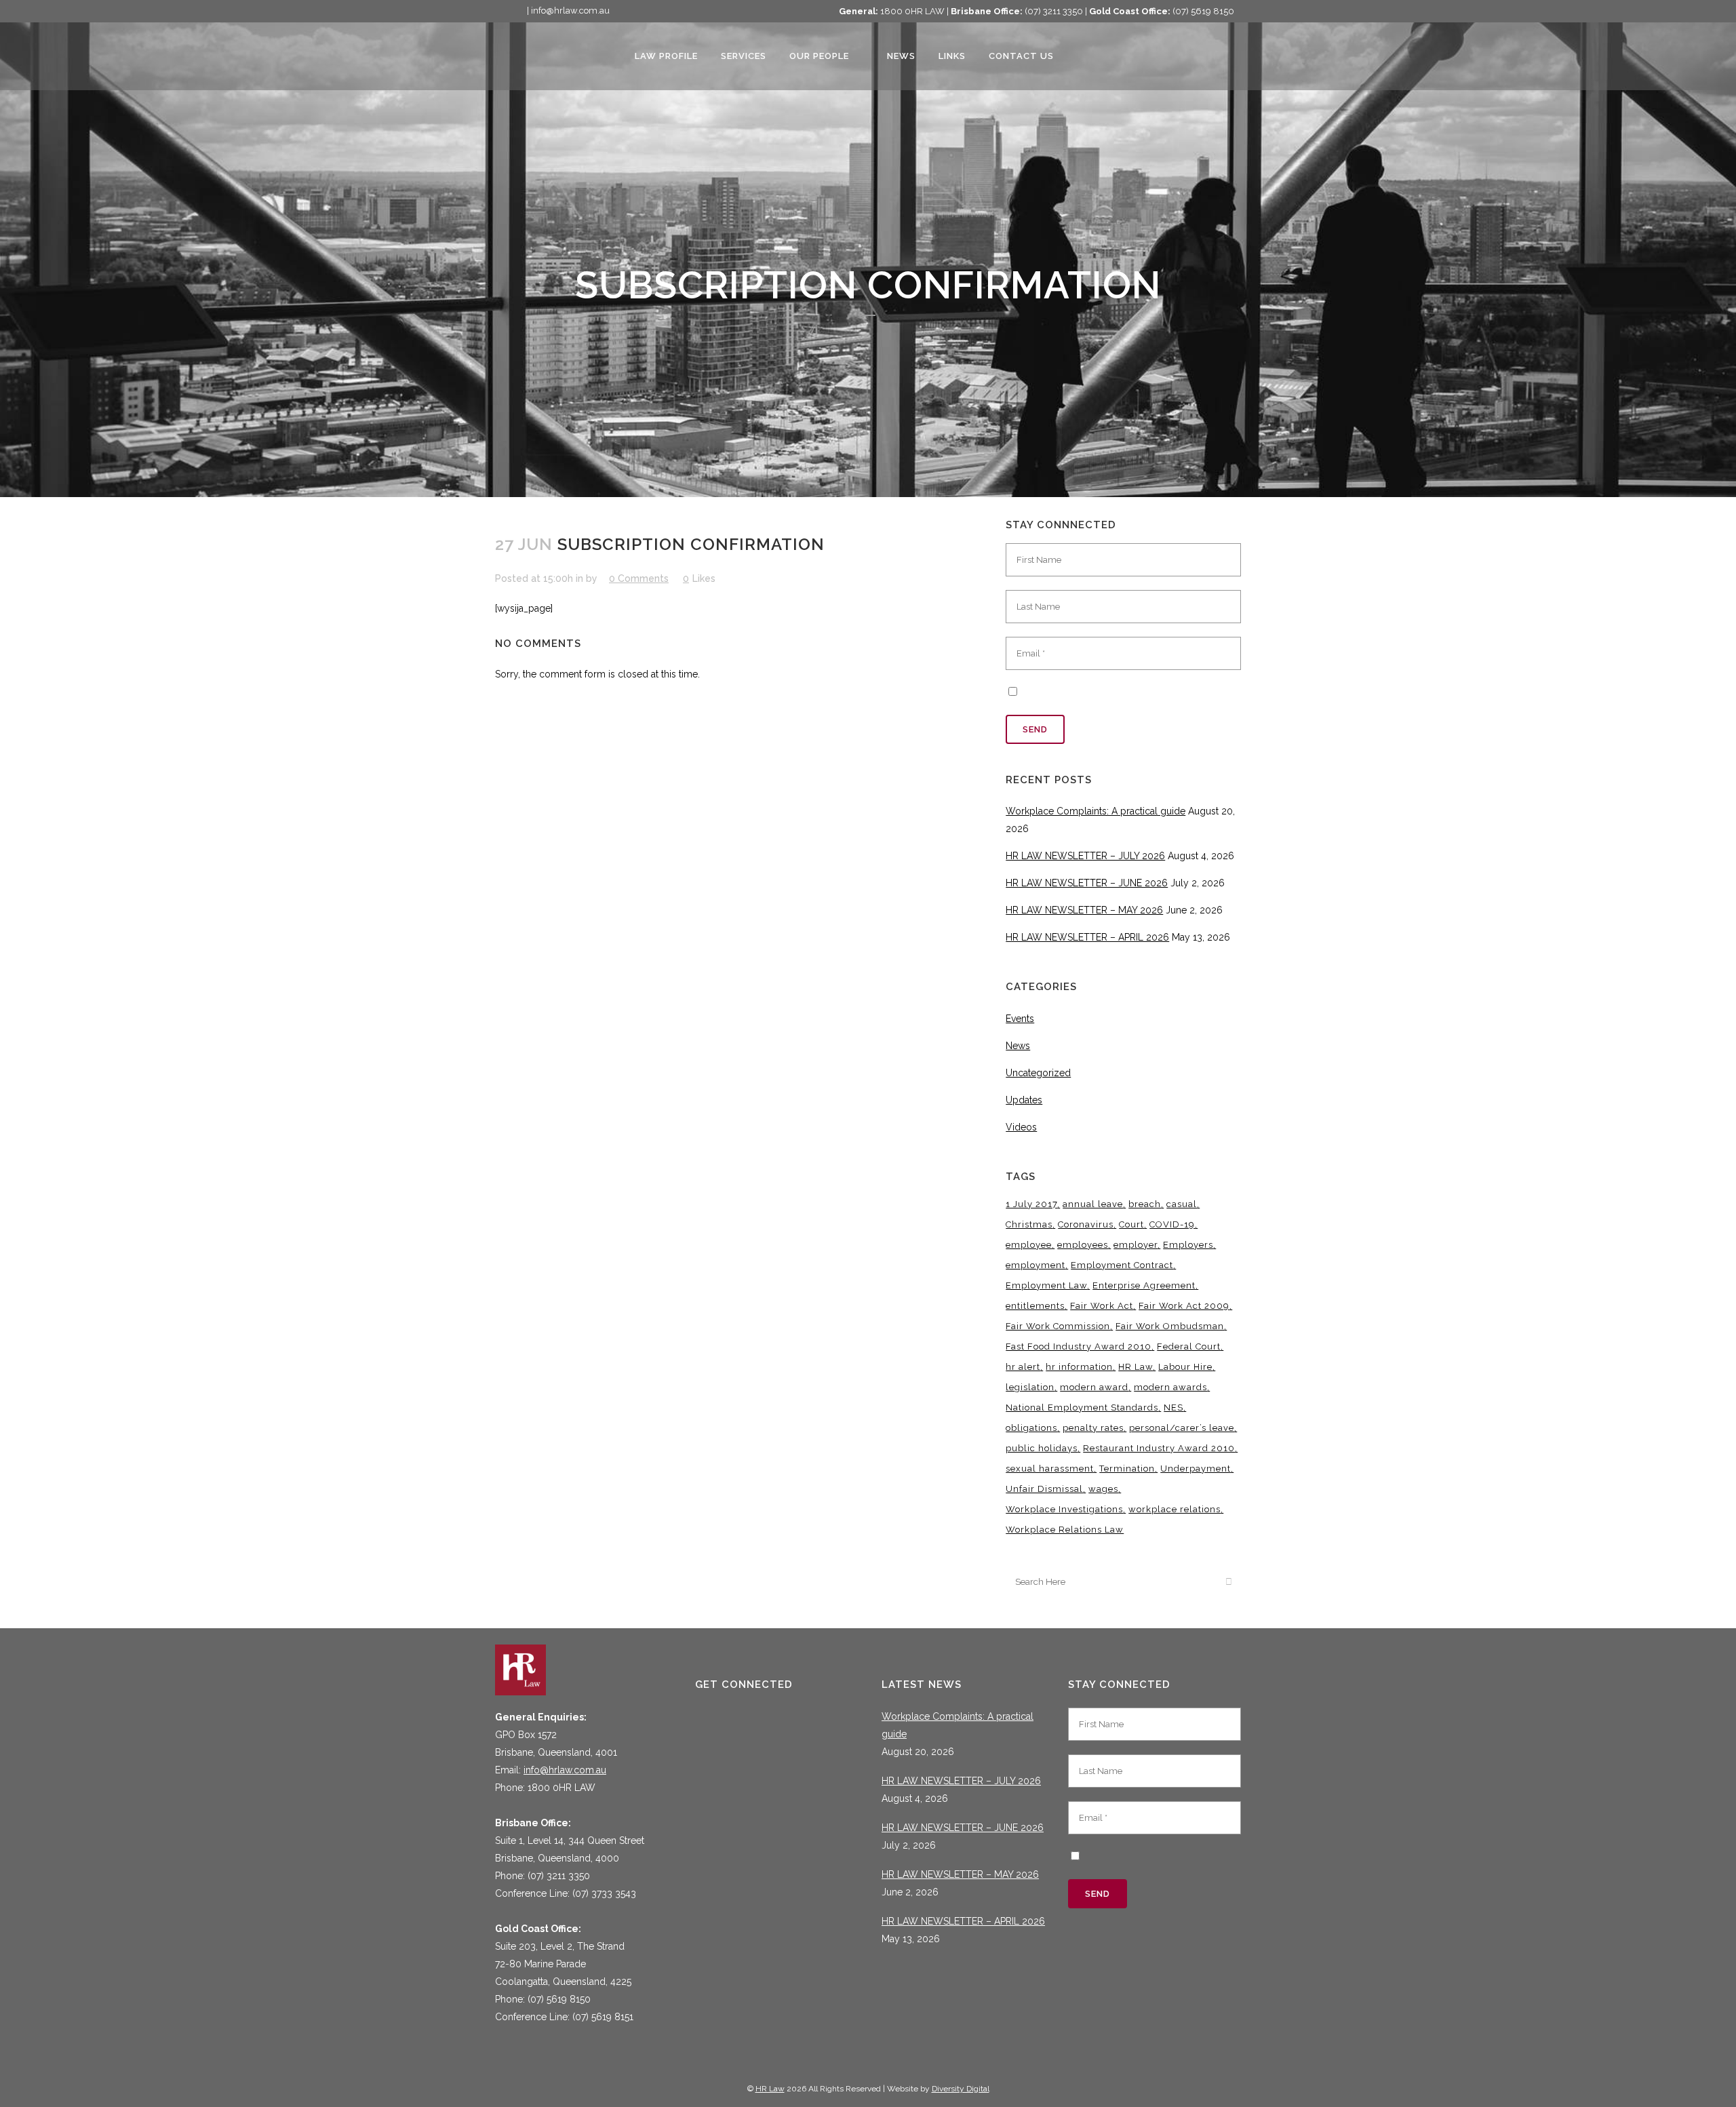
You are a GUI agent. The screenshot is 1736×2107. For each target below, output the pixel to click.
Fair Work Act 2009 (1184, 1306)
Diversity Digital (961, 2089)
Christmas (1029, 1224)
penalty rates (1093, 1428)
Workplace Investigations (1064, 1509)
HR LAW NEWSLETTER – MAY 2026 (1084, 910)
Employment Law (1046, 1285)
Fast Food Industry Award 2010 (1079, 1346)
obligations (1031, 1428)
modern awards (1170, 1387)
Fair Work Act (1102, 1306)
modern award (1094, 1387)
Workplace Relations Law (1065, 1530)
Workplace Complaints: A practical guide (1096, 811)
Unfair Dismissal (1044, 1489)
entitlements (1035, 1306)
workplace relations (1175, 1509)
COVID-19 (1172, 1224)
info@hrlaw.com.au (565, 1770)
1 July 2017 (1031, 1204)
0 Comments (639, 578)
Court (1131, 1224)
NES (1173, 1407)
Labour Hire (1185, 1367)
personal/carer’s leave (1182, 1428)
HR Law (1136, 1367)
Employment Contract (1122, 1265)
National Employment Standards (1082, 1407)
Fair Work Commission (1058, 1326)
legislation (1030, 1387)
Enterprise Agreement (1144, 1285)
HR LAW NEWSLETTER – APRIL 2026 (1087, 937)
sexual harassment (1050, 1469)
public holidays (1042, 1448)
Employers (1188, 1245)
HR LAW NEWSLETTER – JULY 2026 (1085, 856)
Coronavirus (1086, 1224)
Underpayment (1196, 1469)
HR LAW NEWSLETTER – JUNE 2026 (1087, 883)
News (1018, 1046)
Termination (1127, 1469)
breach (1145, 1204)
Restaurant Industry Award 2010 (1159, 1448)
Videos (1021, 1127)
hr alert (1023, 1367)
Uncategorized (1038, 1073)
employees (1083, 1245)
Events (1020, 1019)
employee (1029, 1245)
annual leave (1093, 1204)
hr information (1079, 1367)
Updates (1024, 1100)
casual (1182, 1204)
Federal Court (1189, 1346)
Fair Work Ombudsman (1170, 1326)
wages (1103, 1489)
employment (1035, 1265)
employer (1136, 1245)
